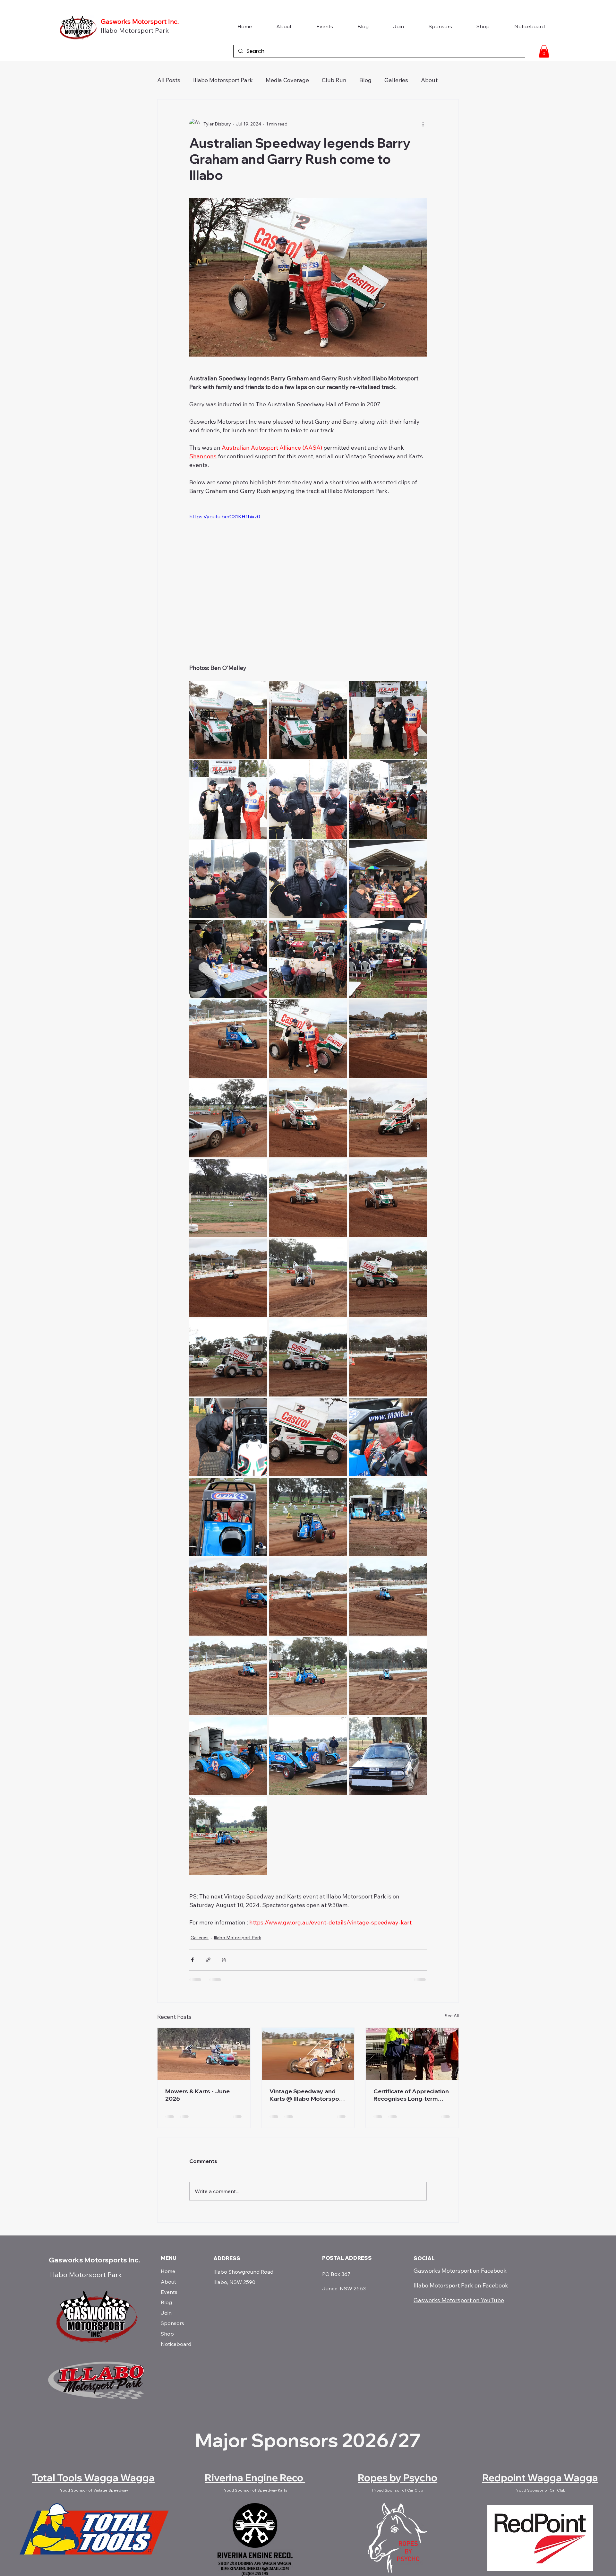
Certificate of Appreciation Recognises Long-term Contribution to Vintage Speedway (411, 2095)
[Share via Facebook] (192, 1960)
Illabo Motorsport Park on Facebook (461, 2285)
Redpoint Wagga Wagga (540, 2478)
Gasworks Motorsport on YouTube (459, 2300)
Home (168, 2271)
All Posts (169, 80)
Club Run (334, 80)
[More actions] (423, 124)
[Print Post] (224, 1960)
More (428, 80)
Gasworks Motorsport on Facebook (460, 2271)
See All (452, 2016)
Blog (365, 80)
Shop (167, 2334)
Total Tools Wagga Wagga (93, 2478)
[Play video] (308, 579)
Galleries (396, 80)
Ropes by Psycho (398, 2478)
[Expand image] (228, 720)
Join (166, 2313)
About (168, 2282)
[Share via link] (208, 1960)
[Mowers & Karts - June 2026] (204, 2054)
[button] (544, 51)
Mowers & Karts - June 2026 (197, 2095)
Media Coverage (287, 80)
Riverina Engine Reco (255, 2478)
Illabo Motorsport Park (135, 30)
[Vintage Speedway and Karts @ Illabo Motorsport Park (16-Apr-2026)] (308, 2054)
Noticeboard (176, 2344)
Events (169, 2292)
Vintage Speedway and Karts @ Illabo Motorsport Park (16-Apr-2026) (307, 2095)
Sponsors (172, 2323)
